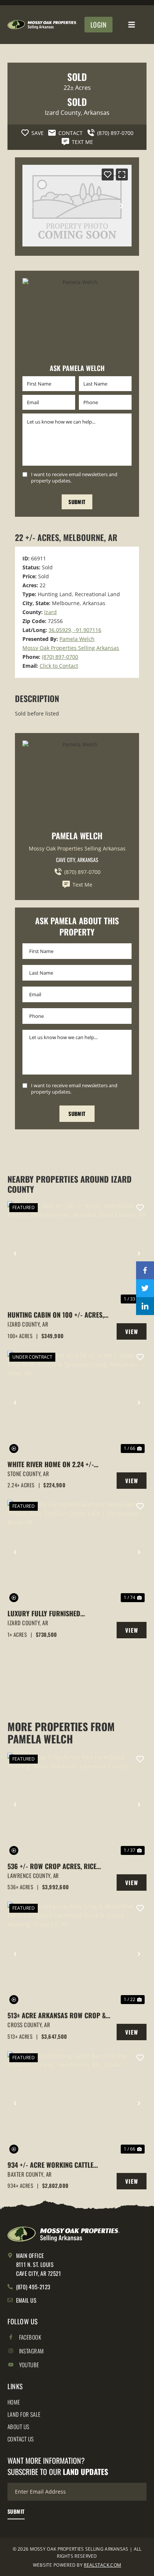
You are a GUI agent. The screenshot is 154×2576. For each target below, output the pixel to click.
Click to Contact (59, 666)
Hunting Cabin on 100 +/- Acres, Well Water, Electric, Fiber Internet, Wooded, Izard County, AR (56, 1315)
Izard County (63, 113)
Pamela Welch (77, 639)
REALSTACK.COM (102, 2565)
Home (14, 2402)
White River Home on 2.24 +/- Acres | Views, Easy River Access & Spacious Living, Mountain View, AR (59, 1464)
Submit (77, 502)
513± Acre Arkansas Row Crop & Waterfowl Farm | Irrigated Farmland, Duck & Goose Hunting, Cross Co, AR (59, 2015)
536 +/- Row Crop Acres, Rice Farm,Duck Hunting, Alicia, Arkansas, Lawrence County (52, 1866)
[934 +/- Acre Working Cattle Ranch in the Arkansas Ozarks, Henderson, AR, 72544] (77, 2103)
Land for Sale (24, 2414)
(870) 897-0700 (60, 657)
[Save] (108, 174)
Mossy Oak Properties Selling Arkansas (71, 648)
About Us (19, 2426)
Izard (50, 612)
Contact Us (21, 2439)
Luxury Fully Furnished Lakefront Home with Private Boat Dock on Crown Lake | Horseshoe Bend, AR (52, 1613)
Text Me (82, 885)
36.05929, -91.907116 (75, 630)
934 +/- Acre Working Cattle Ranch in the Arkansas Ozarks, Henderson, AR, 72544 (55, 2165)
